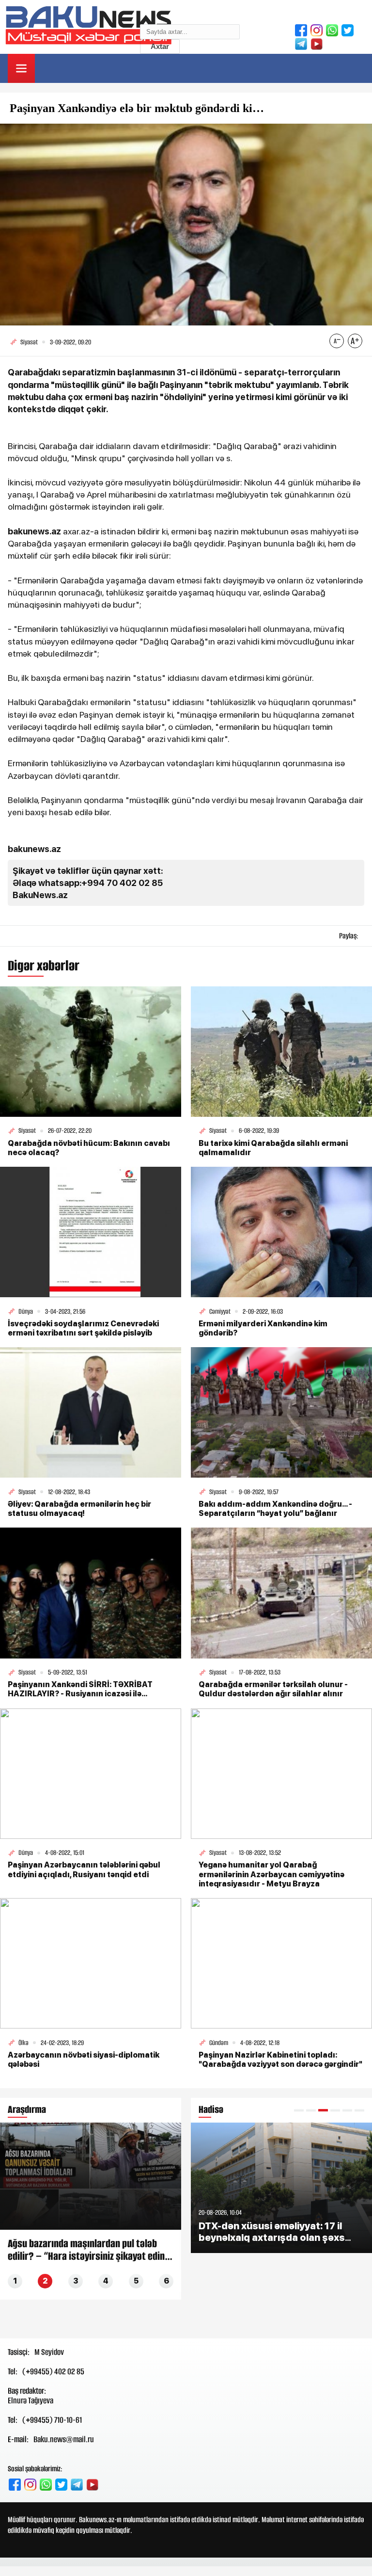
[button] (299, 2110)
